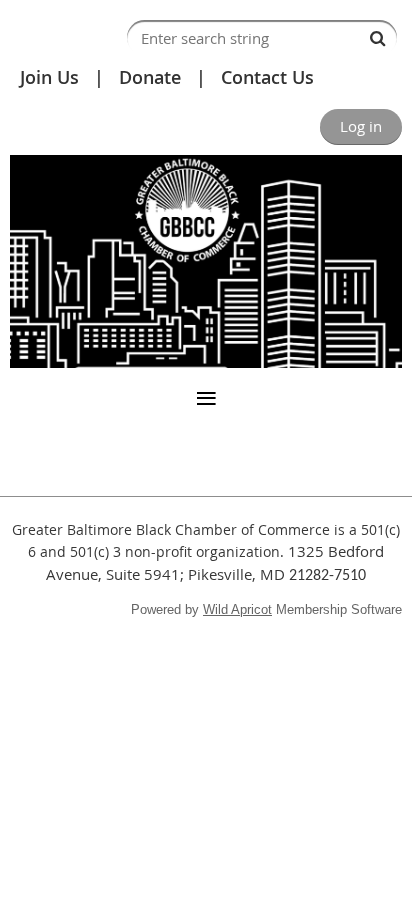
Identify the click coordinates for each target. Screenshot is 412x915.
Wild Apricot (237, 609)
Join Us (49, 77)
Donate (150, 77)
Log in (361, 126)
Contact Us (267, 77)
